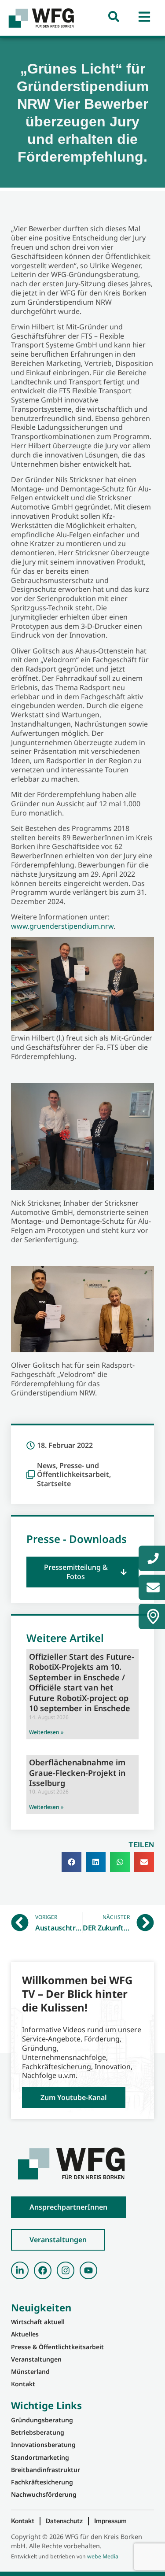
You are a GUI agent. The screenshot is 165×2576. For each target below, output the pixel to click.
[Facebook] (43, 2270)
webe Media (103, 2556)
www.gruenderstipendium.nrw (62, 926)
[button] (82, 1572)
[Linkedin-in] (20, 2270)
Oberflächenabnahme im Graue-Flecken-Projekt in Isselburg (77, 1773)
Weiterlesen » (46, 1732)
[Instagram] (66, 2270)
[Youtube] (88, 2270)
